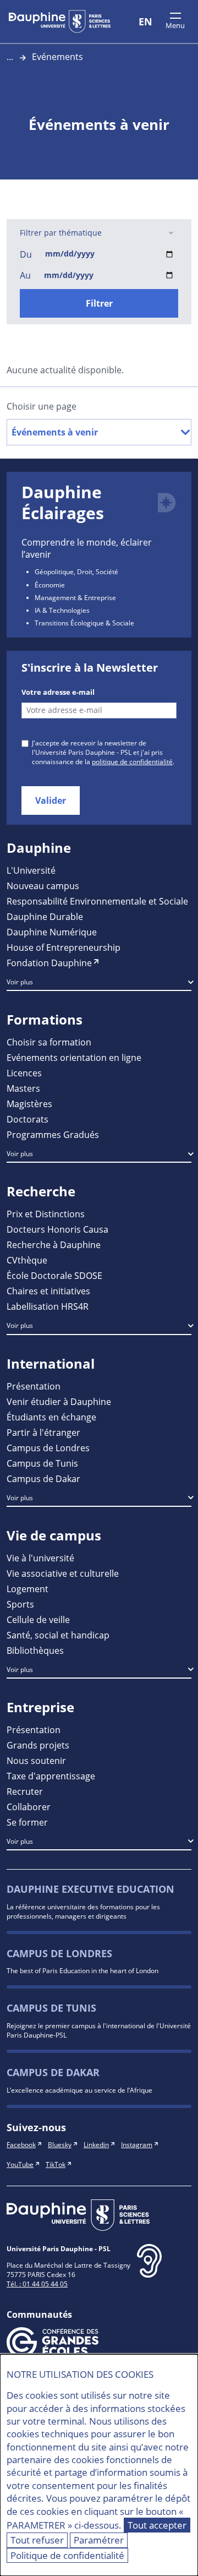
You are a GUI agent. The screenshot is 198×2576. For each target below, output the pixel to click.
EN (145, 21)
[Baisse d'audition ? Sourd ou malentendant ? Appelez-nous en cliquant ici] (149, 2270)
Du (26, 254)
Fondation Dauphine (49, 963)
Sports (20, 1604)
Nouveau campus (43, 886)
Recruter (25, 1791)
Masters (23, 1088)
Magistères (29, 1104)
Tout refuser (37, 2540)
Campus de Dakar (43, 1478)
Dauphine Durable (45, 916)
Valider (51, 800)
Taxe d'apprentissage (51, 1776)
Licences (24, 1073)
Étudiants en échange (51, 1417)
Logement (28, 1589)
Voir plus (20, 982)
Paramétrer (99, 2540)
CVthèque (27, 1260)
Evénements (57, 56)
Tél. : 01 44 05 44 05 (37, 2284)
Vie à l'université (40, 1558)
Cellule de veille (38, 1619)
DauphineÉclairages (63, 502)
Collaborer (29, 1807)
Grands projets (38, 1745)
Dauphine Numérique (52, 932)
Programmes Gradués (53, 1134)
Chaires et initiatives (48, 1291)
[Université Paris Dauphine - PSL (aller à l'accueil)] (60, 21)
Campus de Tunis (42, 1463)
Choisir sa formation (49, 1042)
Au (25, 275)
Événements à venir (55, 432)
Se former (27, 1822)
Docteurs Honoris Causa (57, 1229)
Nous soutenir (36, 1760)
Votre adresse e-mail (58, 692)
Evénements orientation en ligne (74, 1057)
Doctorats (28, 1119)
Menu (175, 25)
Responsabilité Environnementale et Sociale (97, 901)
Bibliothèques (35, 1650)
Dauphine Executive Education (90, 1889)
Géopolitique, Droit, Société (76, 571)
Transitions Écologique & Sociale (84, 623)
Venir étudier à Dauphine (59, 1401)
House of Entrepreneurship (64, 947)
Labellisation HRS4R (48, 1306)
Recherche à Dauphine (54, 1245)
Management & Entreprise (75, 597)
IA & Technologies (62, 610)
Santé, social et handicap (58, 1635)
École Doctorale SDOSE (54, 1275)
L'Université (31, 870)
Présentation (34, 1386)
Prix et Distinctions (46, 1214)
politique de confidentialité (132, 761)
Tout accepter (157, 2525)
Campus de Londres (48, 1448)
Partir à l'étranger (43, 1432)
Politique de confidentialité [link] (67, 2555)
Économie (50, 585)
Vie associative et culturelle (63, 1573)
